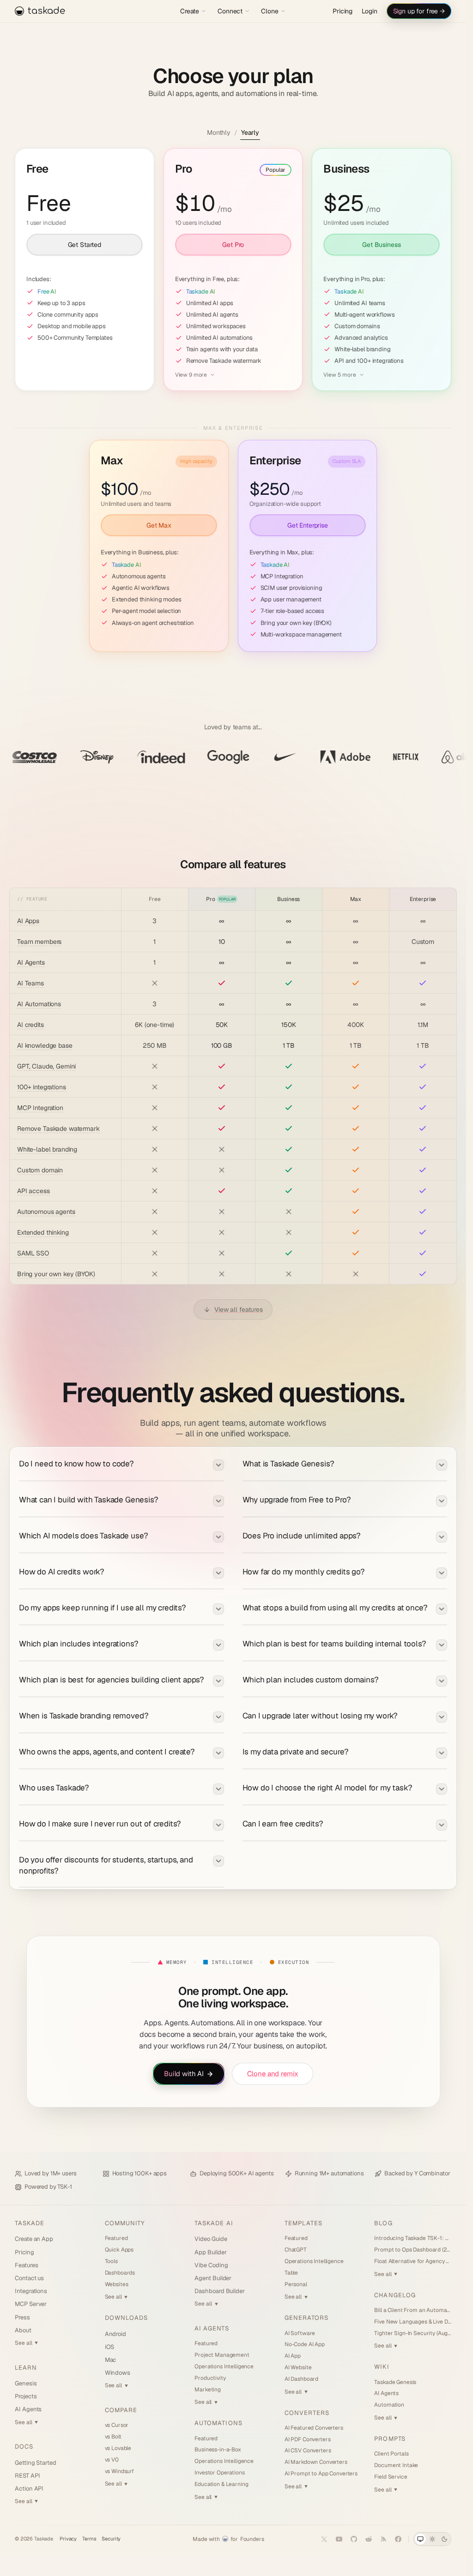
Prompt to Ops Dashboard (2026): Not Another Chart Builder (413, 2250)
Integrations (31, 2291)
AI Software (300, 2333)
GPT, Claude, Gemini (46, 1066)
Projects (26, 2396)
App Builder (210, 2252)
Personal (296, 2284)
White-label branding (47, 1149)
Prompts (390, 2439)
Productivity (210, 2378)
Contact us (29, 2278)
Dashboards (120, 2273)
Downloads (126, 2318)
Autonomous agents (46, 1212)
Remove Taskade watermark (58, 1129)
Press (22, 2317)
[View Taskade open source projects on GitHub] (354, 2539)
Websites (117, 2284)
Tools (111, 2261)
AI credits (30, 1025)
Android (116, 2334)
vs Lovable (118, 2448)
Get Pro (233, 244)
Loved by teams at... (233, 727)
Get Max (159, 525)
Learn (26, 2368)
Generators (306, 2318)
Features (26, 2265)
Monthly (219, 132)
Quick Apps (119, 2250)
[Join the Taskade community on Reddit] (369, 2539)
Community (125, 2223)
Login (369, 11)
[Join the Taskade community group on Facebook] (398, 2539)
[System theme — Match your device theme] (420, 2539)
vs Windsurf (119, 2471)
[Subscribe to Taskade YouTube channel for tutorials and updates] (339, 2539)
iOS (110, 2347)
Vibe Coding (211, 2265)
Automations (218, 2423)
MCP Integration (40, 1108)
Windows (118, 2373)
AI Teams (30, 983)
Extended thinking (43, 1232)
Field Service (391, 2477)
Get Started (85, 244)
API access (33, 1191)
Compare (121, 2410)
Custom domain (40, 1170)
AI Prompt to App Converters (321, 2474)
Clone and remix (273, 2074)
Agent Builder (213, 2278)
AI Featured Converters (314, 2428)
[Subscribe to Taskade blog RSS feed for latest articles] (383, 2539)
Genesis (26, 2383)
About (23, 2330)
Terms (89, 2539)
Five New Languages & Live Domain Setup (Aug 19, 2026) (413, 2322)
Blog (383, 2223)
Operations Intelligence (224, 2366)
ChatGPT (296, 2250)
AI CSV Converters (308, 2450)
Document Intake (396, 2465)
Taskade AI (214, 2223)
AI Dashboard (301, 2379)
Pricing (343, 11)
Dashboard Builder (220, 2291)
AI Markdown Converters (316, 2462)
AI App (293, 2356)
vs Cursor (117, 2425)
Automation (389, 2405)
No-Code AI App (305, 2344)
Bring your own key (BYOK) (56, 1274)
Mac (111, 2360)
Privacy (68, 2539)
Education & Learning (221, 2484)
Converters (307, 2413)
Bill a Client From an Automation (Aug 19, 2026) (413, 2310)
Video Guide (211, 2239)
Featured (116, 2238)
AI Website (298, 2367)
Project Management (222, 2355)
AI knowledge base (45, 1045)
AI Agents (31, 962)
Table (291, 2273)
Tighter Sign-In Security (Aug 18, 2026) (413, 2333)
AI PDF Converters (308, 2439)
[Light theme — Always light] (432, 2539)
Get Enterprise (307, 525)
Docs (24, 2447)
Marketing (208, 2390)
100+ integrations (42, 1087)
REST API (27, 2476)
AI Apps (28, 921)
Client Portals (391, 2454)
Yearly (251, 132)
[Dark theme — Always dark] (444, 2539)
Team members (39, 942)
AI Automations (39, 1004)
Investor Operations (219, 2473)
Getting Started (36, 2463)
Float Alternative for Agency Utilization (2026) (413, 2261)
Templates (303, 2223)
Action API (29, 2489)
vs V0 (112, 2460)
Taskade (30, 2223)
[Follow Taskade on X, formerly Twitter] (324, 2539)
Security (111, 2539)
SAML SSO (33, 1253)
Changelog (395, 2295)
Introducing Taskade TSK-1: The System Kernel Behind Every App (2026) (413, 2238)
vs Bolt (113, 2437)
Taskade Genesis (395, 2382)
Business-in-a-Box (218, 2450)
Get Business (381, 244)
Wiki (382, 2367)
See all (26, 2343)
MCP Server (31, 2304)
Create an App (34, 2239)
